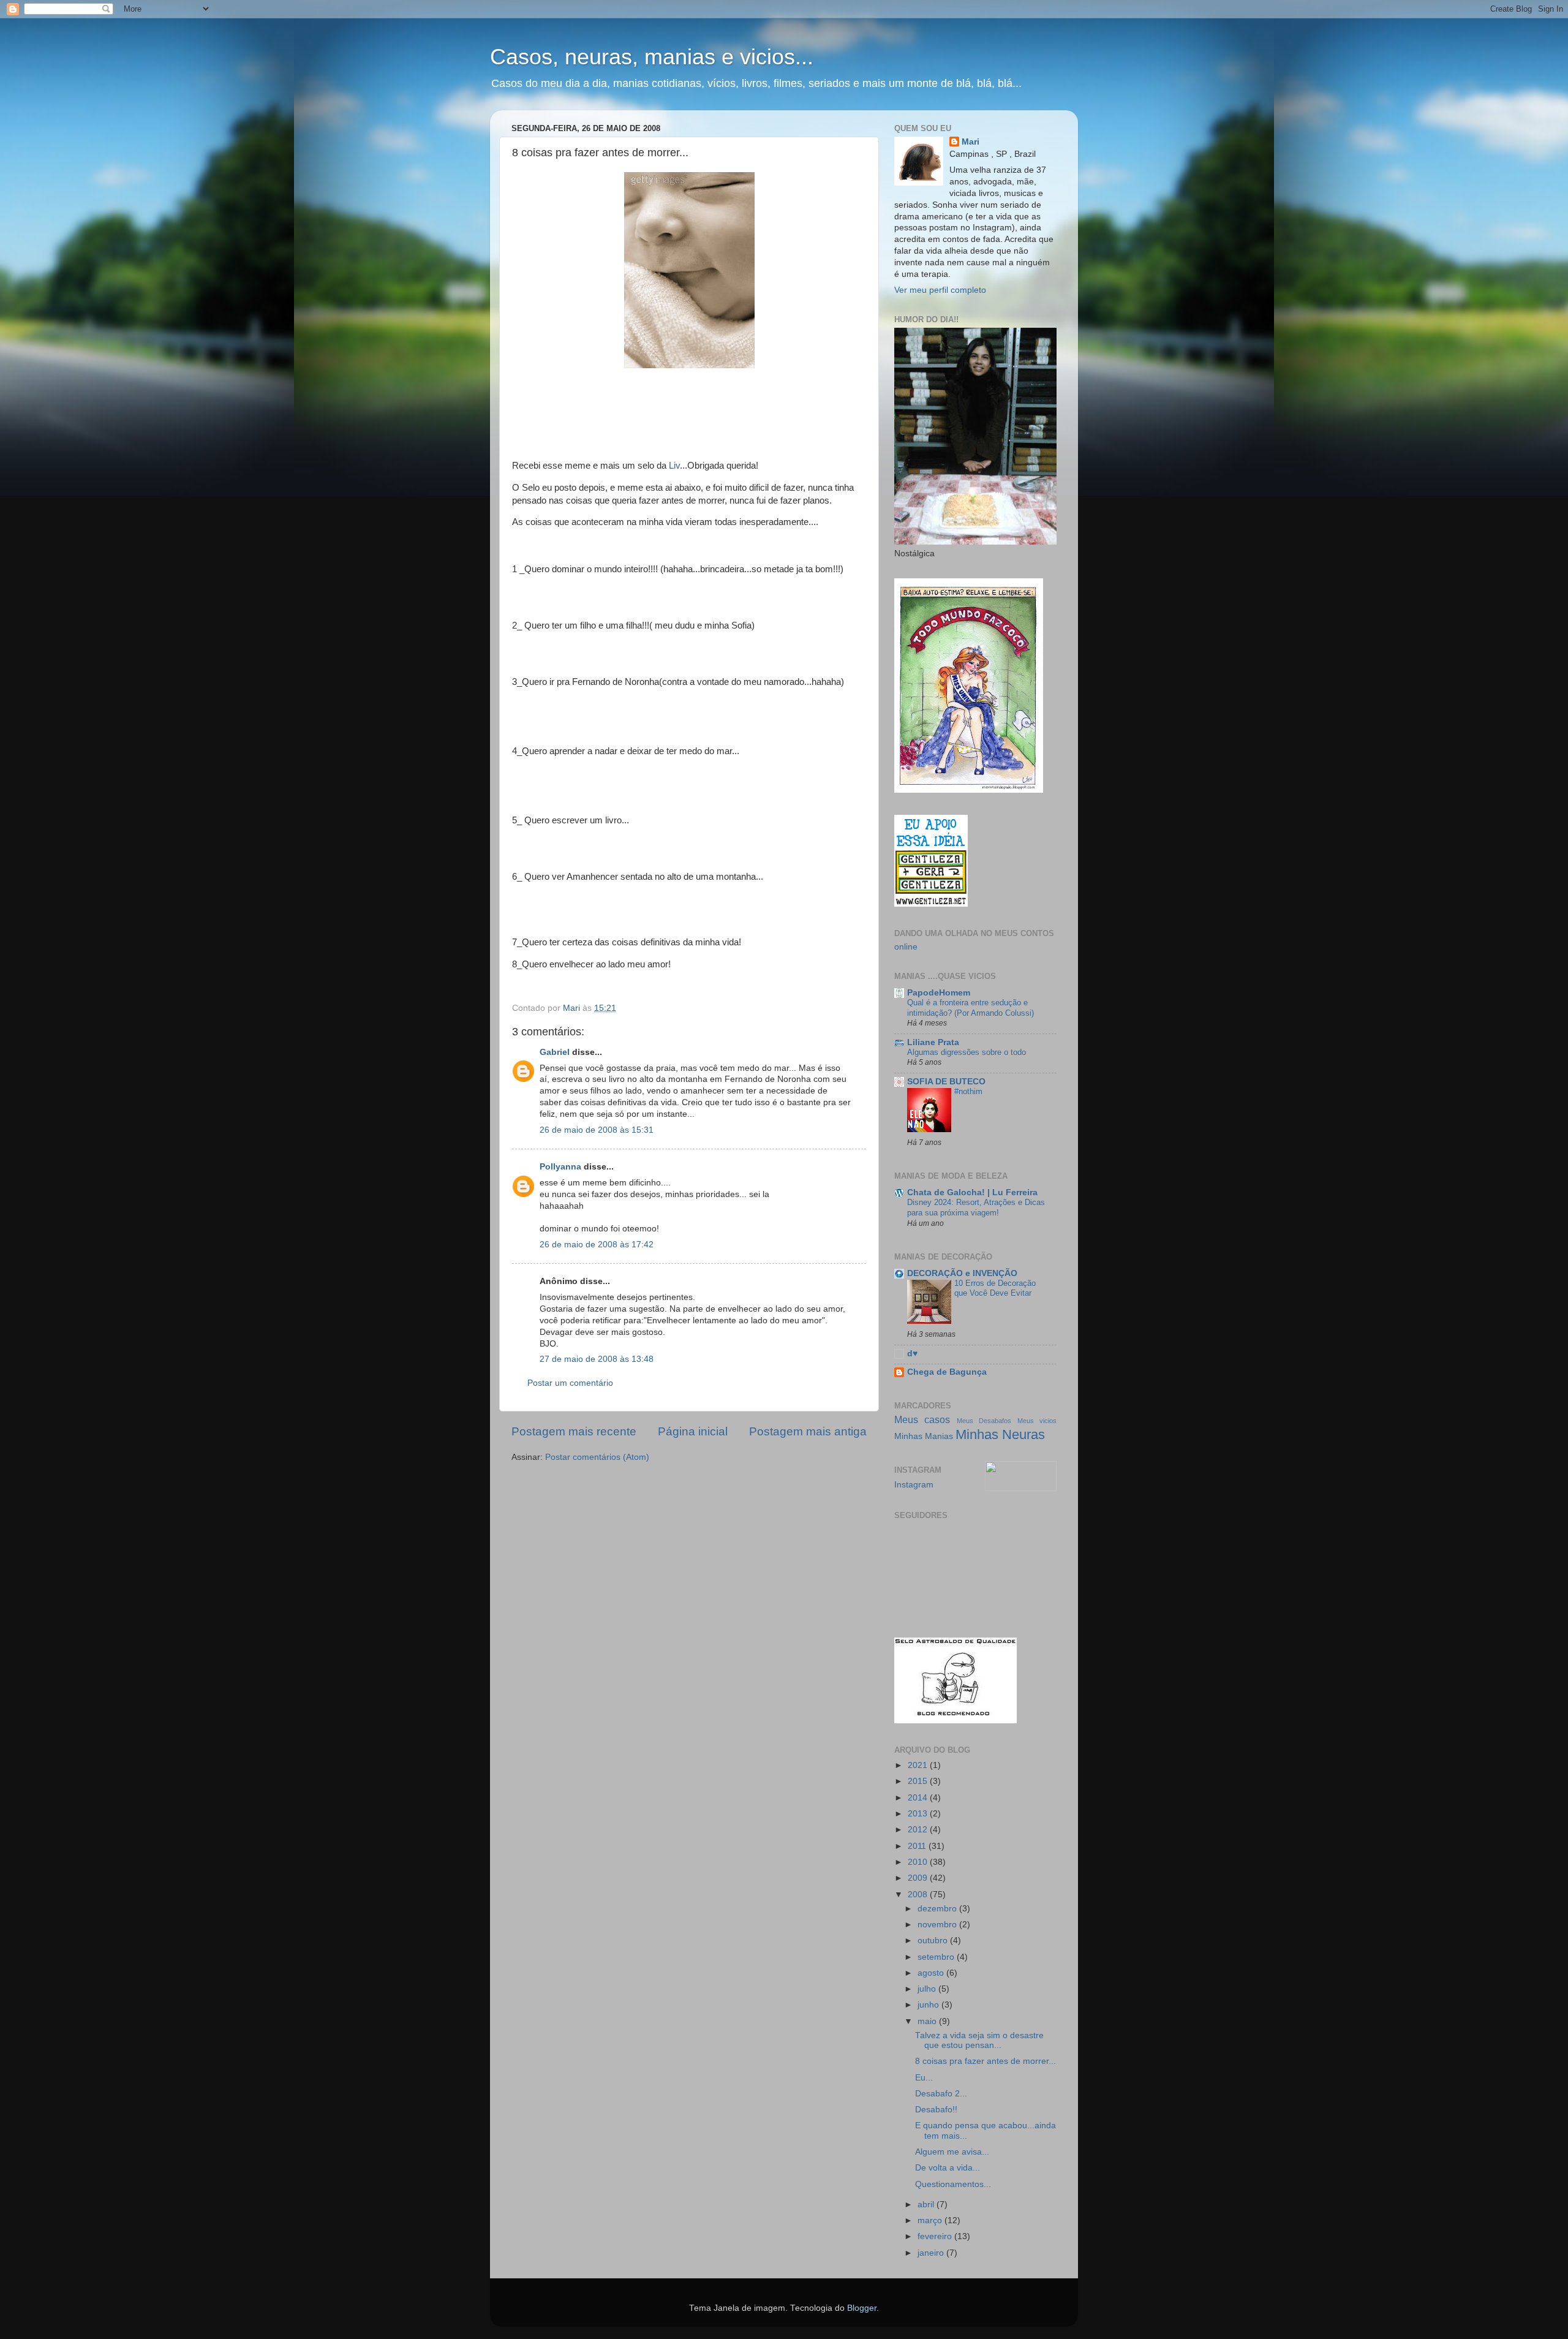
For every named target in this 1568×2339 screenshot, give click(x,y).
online (906, 947)
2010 (919, 1862)
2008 (919, 1895)
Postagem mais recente (574, 1431)
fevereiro (936, 2236)
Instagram (914, 1485)
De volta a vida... (948, 2168)
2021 (919, 1765)
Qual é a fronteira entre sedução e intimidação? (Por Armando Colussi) (971, 1008)
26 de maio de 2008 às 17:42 (597, 1245)
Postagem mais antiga (808, 1431)
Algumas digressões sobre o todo (967, 1052)
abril (927, 2205)
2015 (919, 1781)
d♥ (912, 1354)
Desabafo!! (936, 2110)
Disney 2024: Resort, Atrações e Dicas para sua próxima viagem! (976, 1207)
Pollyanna (560, 1167)
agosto (932, 1973)
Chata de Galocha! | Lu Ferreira (972, 1192)
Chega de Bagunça (947, 1372)
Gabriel (555, 1052)
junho (929, 2005)
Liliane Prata (933, 1042)
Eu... (924, 2078)
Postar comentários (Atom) (597, 1457)
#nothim (968, 1091)
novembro (938, 1925)
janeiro (932, 2253)
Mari (971, 142)
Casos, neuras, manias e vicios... (652, 57)
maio (928, 2021)
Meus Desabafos (984, 1421)
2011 (918, 1846)
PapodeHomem (939, 993)
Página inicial (693, 1431)
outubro (934, 1940)
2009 (919, 1878)
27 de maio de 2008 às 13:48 (597, 1359)
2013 (919, 1814)
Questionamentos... (953, 2184)
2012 (919, 1830)
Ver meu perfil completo (940, 290)
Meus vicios (1037, 1421)
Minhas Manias (924, 1436)
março (931, 2220)
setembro (937, 1957)
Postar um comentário (570, 1383)
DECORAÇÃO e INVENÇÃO (962, 1273)
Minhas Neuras (1000, 1434)
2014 (919, 1798)
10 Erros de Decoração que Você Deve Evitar (995, 1288)
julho (928, 1989)
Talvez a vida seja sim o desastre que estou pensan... (979, 2040)
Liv (674, 466)
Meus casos (922, 1419)
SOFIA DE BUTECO (946, 1082)
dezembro (938, 1909)
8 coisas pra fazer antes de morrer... (986, 2061)
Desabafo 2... (941, 2094)
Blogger (862, 2308)
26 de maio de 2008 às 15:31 (597, 1130)
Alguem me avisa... (952, 2152)
